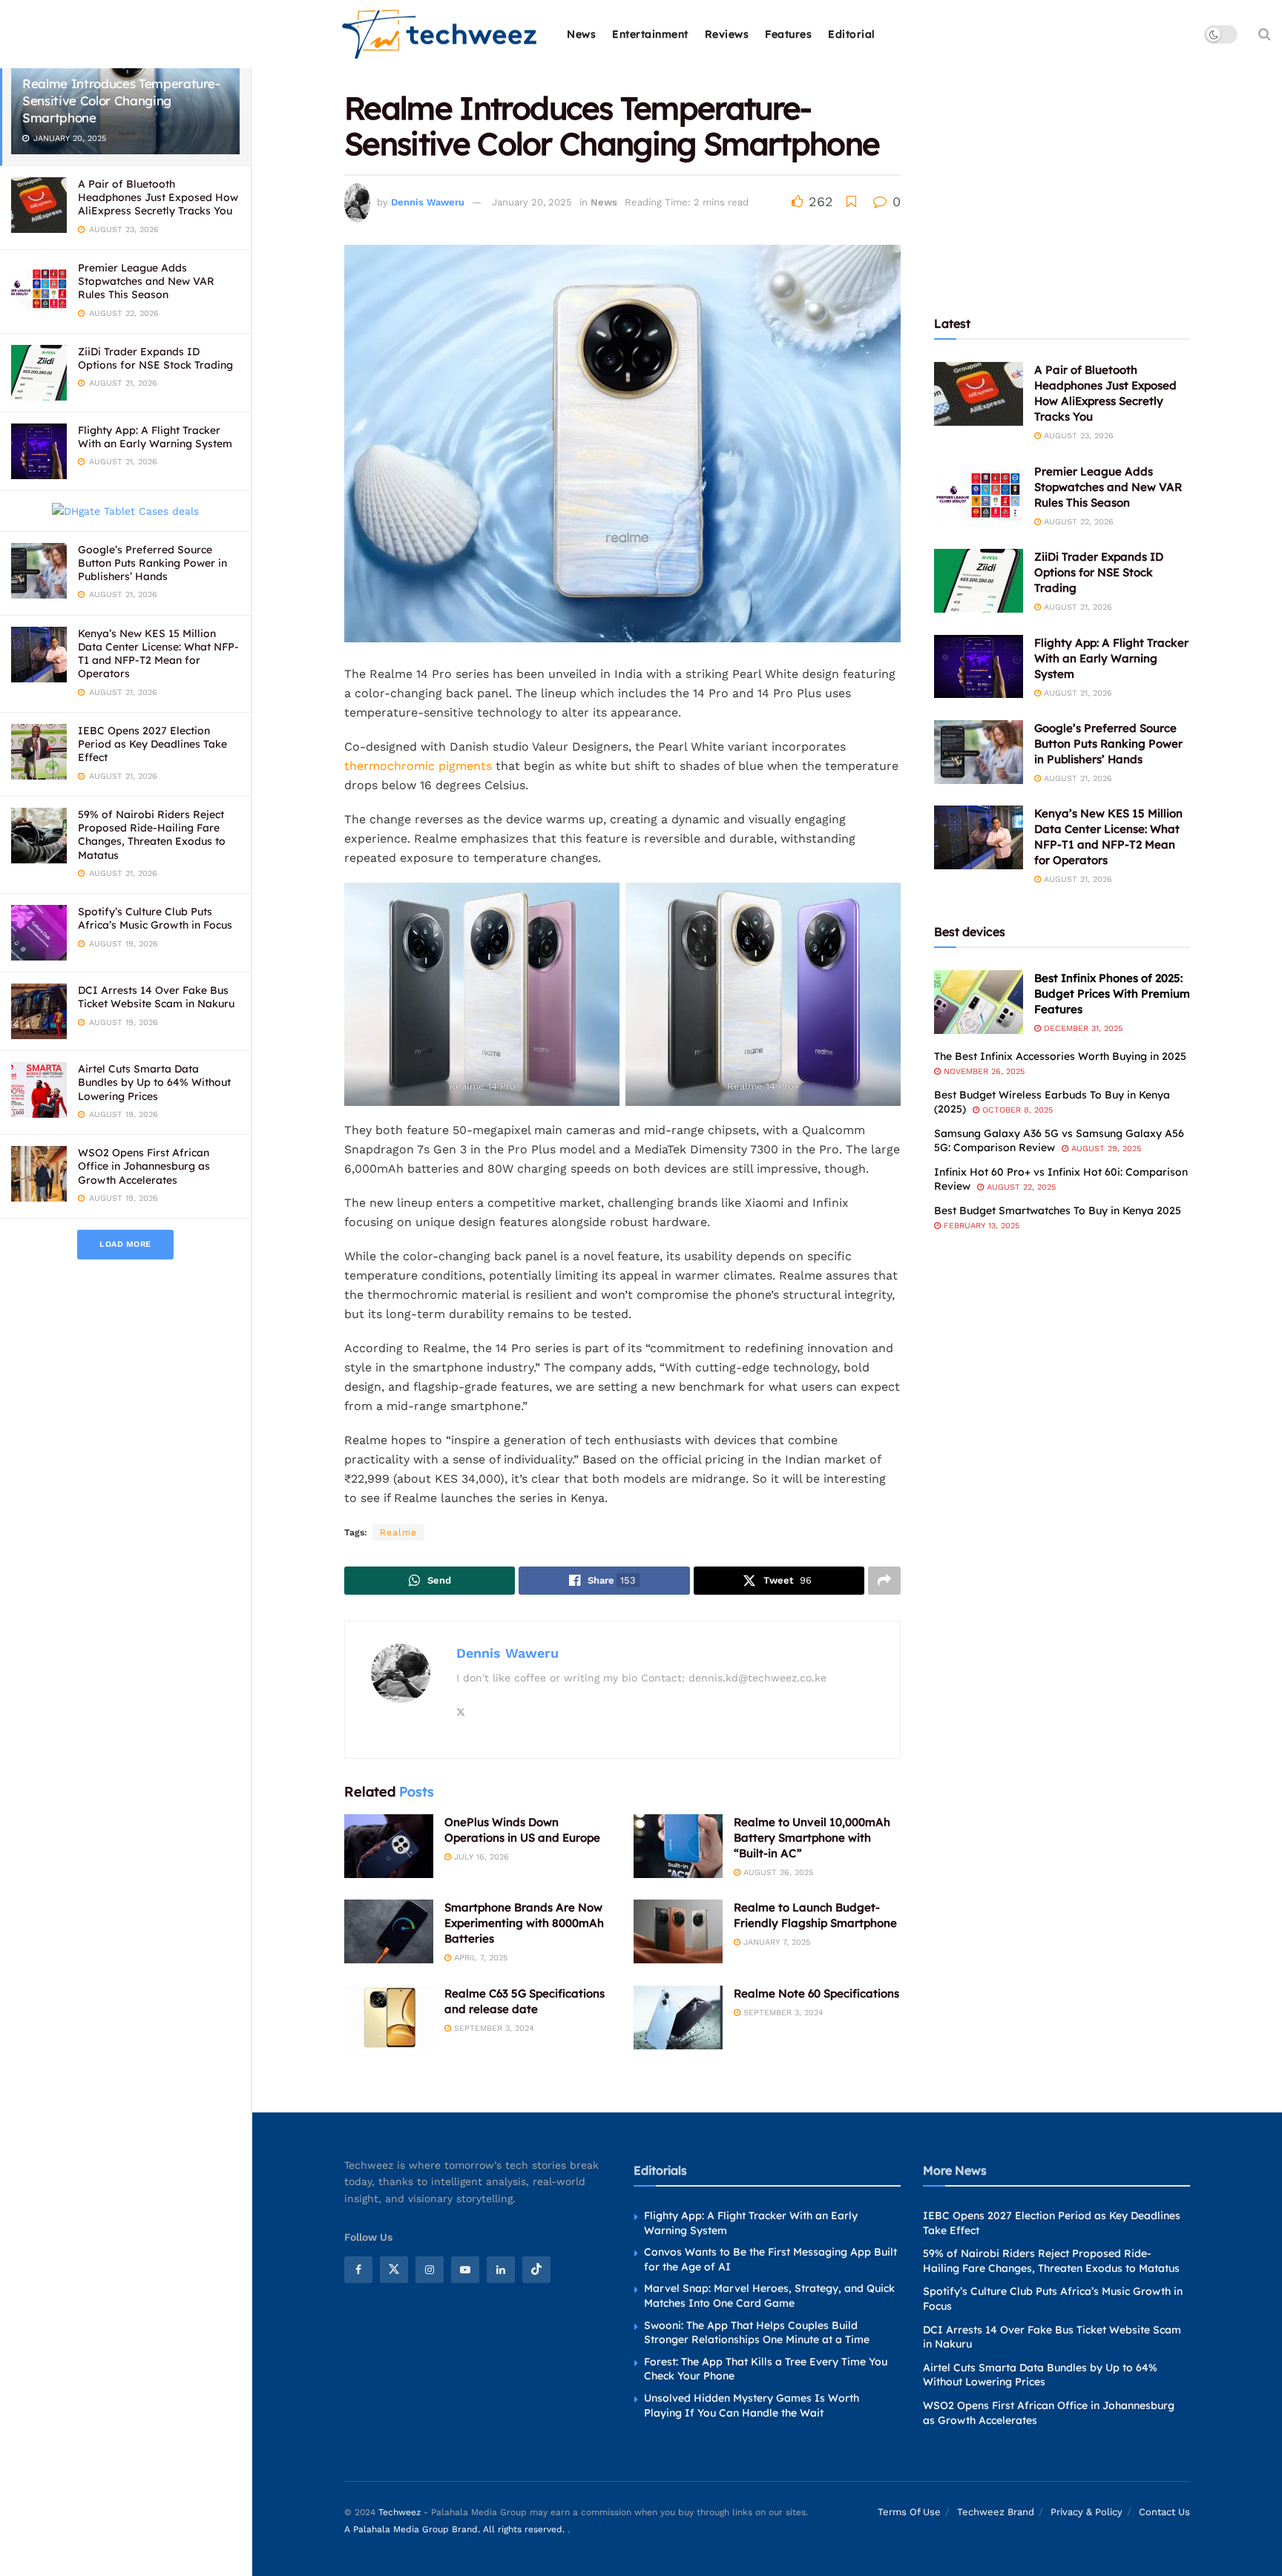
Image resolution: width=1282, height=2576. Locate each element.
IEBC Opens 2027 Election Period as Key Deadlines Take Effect (152, 744)
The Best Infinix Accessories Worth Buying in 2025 (1060, 1056)
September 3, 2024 (493, 2028)
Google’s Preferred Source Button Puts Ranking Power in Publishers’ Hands (152, 563)
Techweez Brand (996, 2512)
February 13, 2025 (980, 1226)
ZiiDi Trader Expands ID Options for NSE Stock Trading (155, 358)
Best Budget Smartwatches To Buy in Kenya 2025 (1058, 1210)
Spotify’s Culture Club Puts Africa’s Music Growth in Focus (155, 918)
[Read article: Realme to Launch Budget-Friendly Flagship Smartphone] (678, 1931)
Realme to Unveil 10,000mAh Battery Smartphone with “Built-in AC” (812, 1838)
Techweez (400, 2512)
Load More (125, 1244)
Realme (398, 1532)
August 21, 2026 (1076, 607)
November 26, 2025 (983, 1071)
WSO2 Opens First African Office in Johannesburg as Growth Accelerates (144, 1166)
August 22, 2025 (1020, 1187)
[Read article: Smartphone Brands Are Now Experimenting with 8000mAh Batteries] (389, 1931)
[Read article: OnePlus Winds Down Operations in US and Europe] (389, 1846)
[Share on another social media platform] (884, 1581)
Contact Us (1164, 2512)
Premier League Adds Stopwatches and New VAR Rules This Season (146, 281)
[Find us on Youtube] (465, 2269)
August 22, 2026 (1077, 522)
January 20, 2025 (532, 202)
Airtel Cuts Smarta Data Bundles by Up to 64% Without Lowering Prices (154, 1082)
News (581, 34)
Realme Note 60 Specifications (816, 1993)
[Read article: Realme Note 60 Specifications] (678, 2017)
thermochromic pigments (418, 766)
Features (788, 34)
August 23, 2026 (1077, 436)
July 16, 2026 (480, 1857)
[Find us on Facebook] (358, 2269)
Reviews (727, 34)
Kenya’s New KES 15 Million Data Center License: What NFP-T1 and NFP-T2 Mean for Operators (158, 654)
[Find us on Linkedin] (501, 2269)
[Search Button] (1265, 34)
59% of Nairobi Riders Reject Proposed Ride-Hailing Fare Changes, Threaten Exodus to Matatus (152, 835)
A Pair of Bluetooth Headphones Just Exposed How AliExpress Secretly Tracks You (158, 197)
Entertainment (650, 34)
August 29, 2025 (1105, 1149)
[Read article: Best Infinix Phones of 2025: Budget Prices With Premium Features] (979, 1002)
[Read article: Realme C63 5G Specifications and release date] (389, 2017)
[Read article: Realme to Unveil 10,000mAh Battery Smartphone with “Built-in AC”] (678, 1846)
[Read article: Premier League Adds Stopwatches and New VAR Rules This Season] (979, 495)
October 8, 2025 (1016, 1110)
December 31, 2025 (1082, 1028)
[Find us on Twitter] (394, 2269)
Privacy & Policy (1087, 2512)
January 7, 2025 (775, 1942)
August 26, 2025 (777, 1872)
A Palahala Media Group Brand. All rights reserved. (456, 2529)
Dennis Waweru (428, 202)
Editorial (852, 34)
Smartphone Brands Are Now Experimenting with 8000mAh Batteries (524, 1923)
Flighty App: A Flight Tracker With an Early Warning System (155, 437)
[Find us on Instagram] (430, 2269)
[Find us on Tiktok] (536, 2269)
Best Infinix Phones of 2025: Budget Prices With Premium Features (1112, 994)
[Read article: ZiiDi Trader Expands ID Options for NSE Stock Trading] (979, 581)
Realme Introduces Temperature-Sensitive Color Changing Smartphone (121, 101)
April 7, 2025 (479, 1958)
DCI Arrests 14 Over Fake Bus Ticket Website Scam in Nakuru (156, 997)
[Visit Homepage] (440, 34)
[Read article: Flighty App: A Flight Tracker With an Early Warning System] (979, 667)
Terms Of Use (909, 2512)
